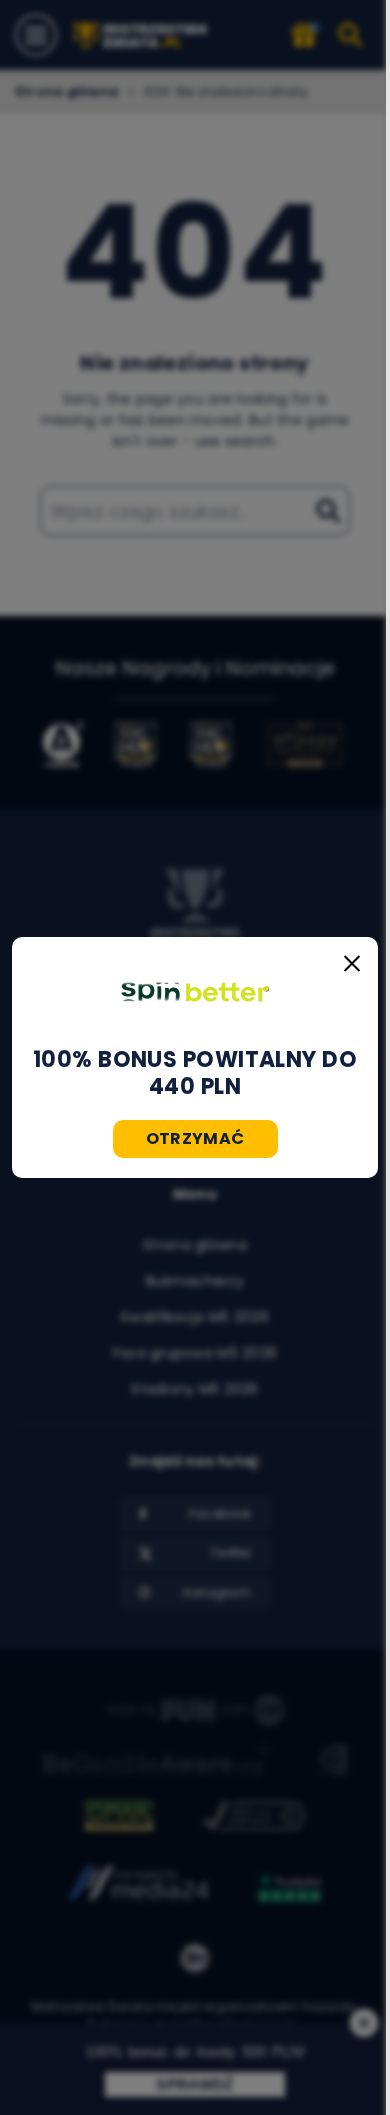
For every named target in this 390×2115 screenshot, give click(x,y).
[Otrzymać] (195, 992)
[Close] (352, 963)
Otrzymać (195, 1138)
